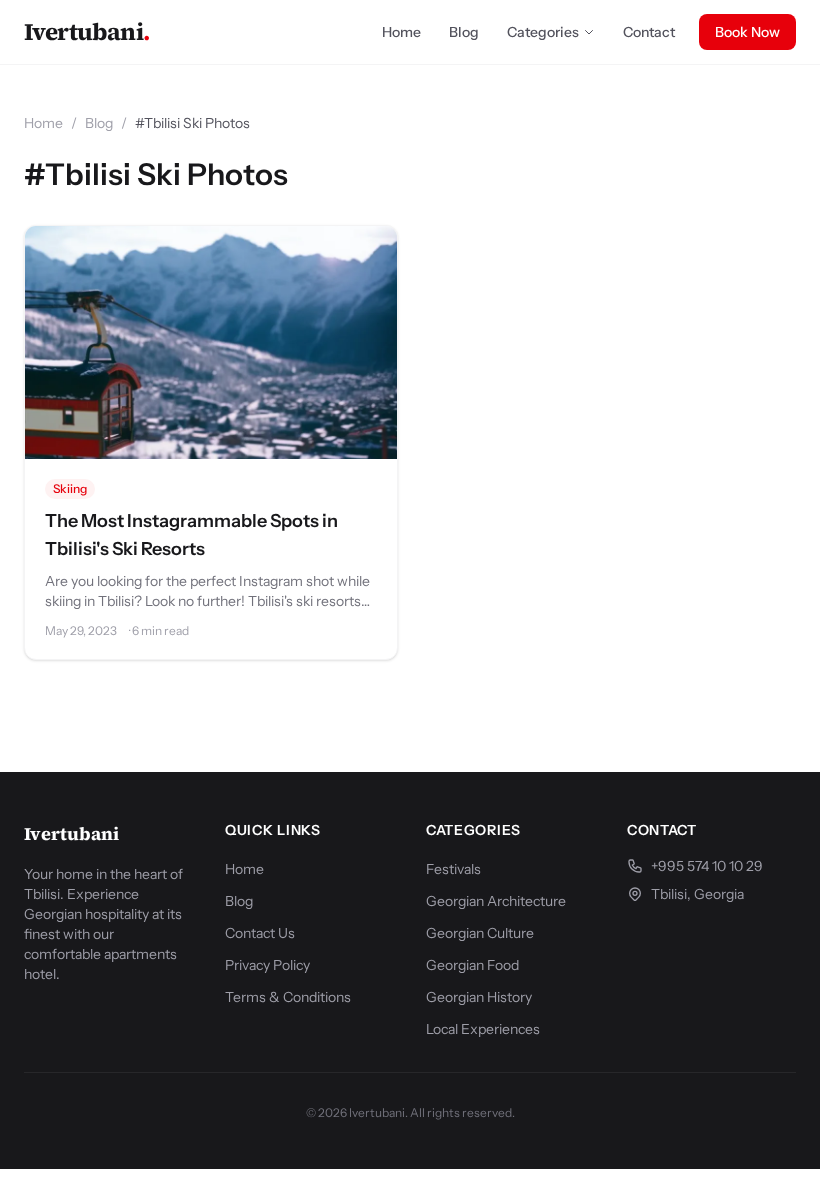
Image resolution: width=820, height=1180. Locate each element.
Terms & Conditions (288, 997)
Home (401, 32)
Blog (464, 32)
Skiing (70, 488)
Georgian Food (472, 965)
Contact (649, 32)
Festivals (453, 869)
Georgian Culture (480, 933)
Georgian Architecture (496, 901)
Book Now (747, 32)
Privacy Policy (267, 965)
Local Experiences (483, 1029)
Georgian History (479, 997)
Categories (543, 32)
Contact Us (260, 933)
